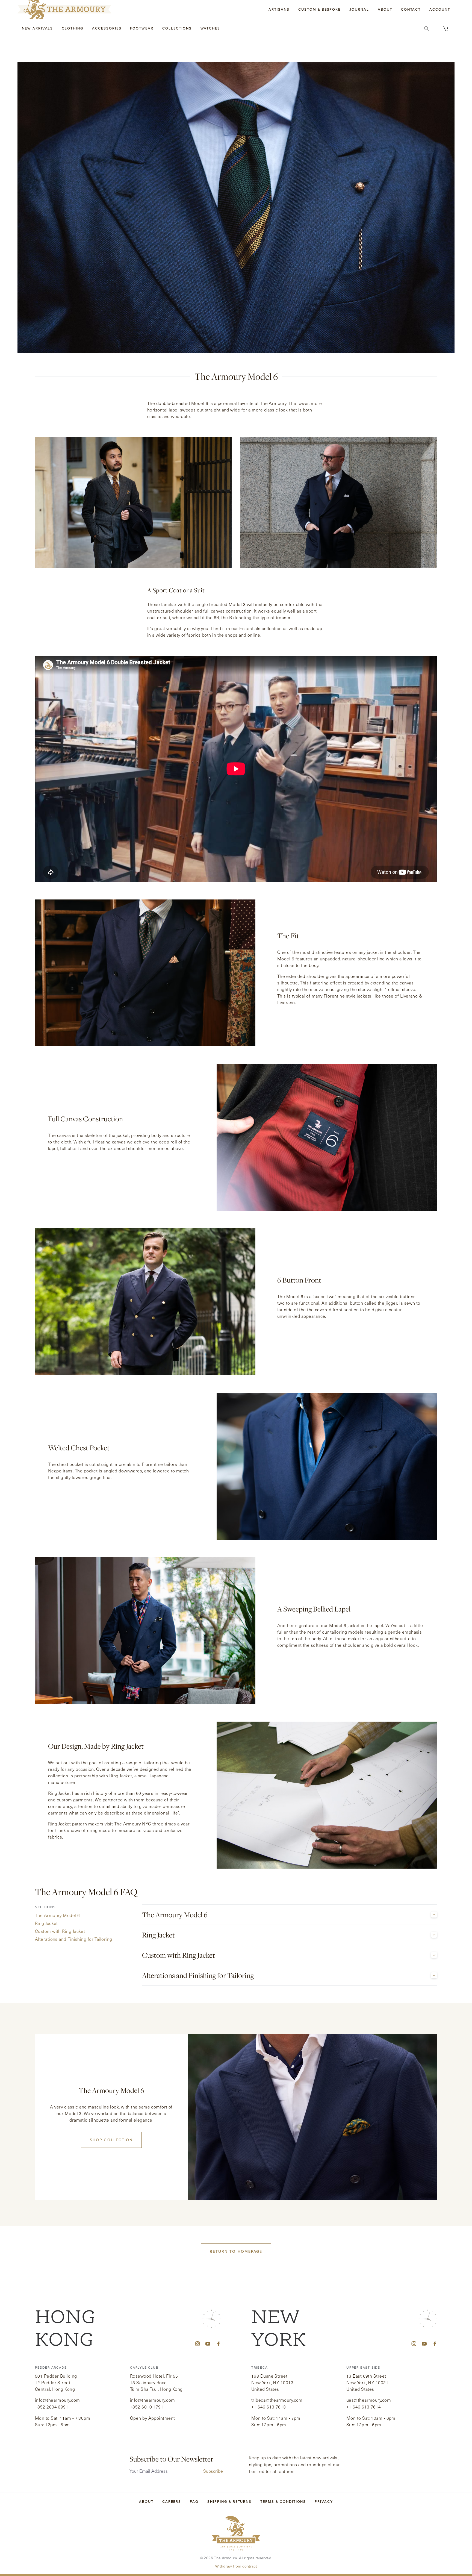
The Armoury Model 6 (175, 1915)
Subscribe (213, 2471)
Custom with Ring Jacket (179, 1955)
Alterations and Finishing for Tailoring (198, 1976)
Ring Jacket (158, 1935)
